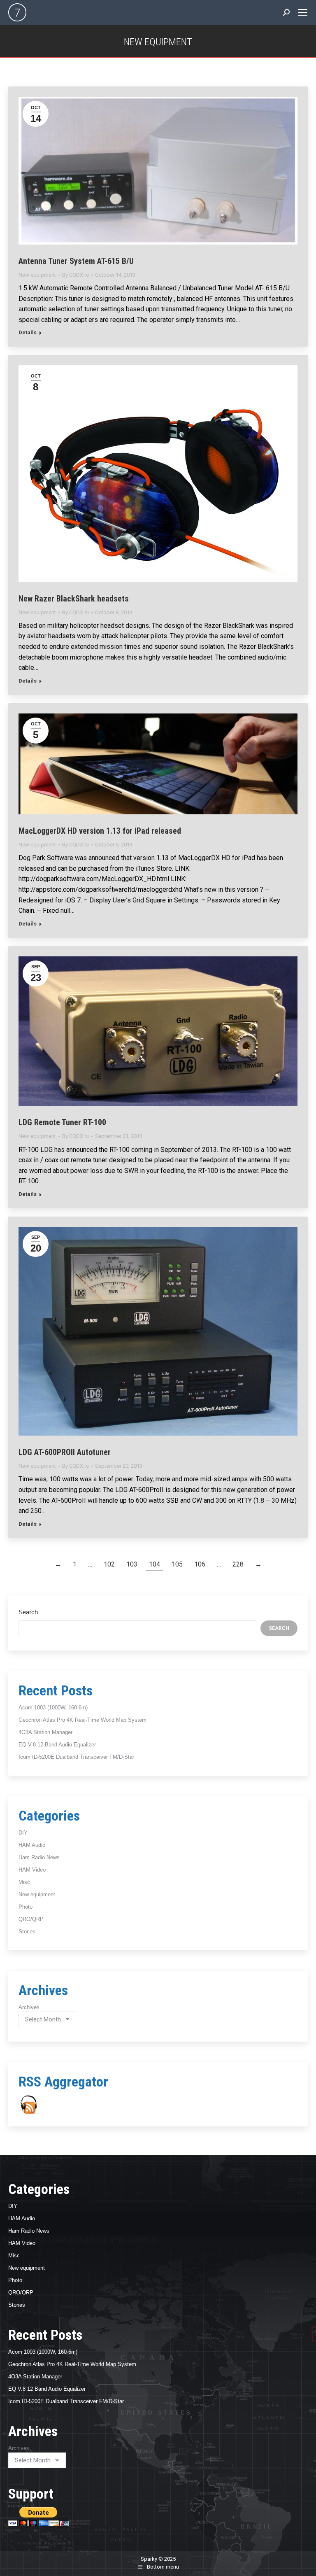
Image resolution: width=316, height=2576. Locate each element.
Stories (27, 1931)
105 (177, 1564)
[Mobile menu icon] (303, 12)
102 (109, 1564)
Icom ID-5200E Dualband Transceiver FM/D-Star (76, 1757)
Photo (26, 1907)
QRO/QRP (31, 1919)
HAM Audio (32, 1845)
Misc (24, 1882)
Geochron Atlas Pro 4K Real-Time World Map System (82, 1720)
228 (238, 1564)
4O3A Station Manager (45, 1732)
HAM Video (32, 1870)
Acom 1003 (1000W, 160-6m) (53, 1708)
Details (28, 332)
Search (28, 1612)
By (76, 275)
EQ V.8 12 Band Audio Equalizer (57, 1745)
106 (200, 1564)
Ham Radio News (39, 1857)
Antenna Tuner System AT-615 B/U (76, 261)
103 (132, 1564)
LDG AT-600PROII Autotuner (65, 1452)
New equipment (37, 275)
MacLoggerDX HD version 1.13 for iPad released (100, 831)
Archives (29, 2007)
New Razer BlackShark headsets (74, 599)
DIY (23, 1833)
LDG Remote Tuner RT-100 (62, 1122)
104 (155, 1564)
